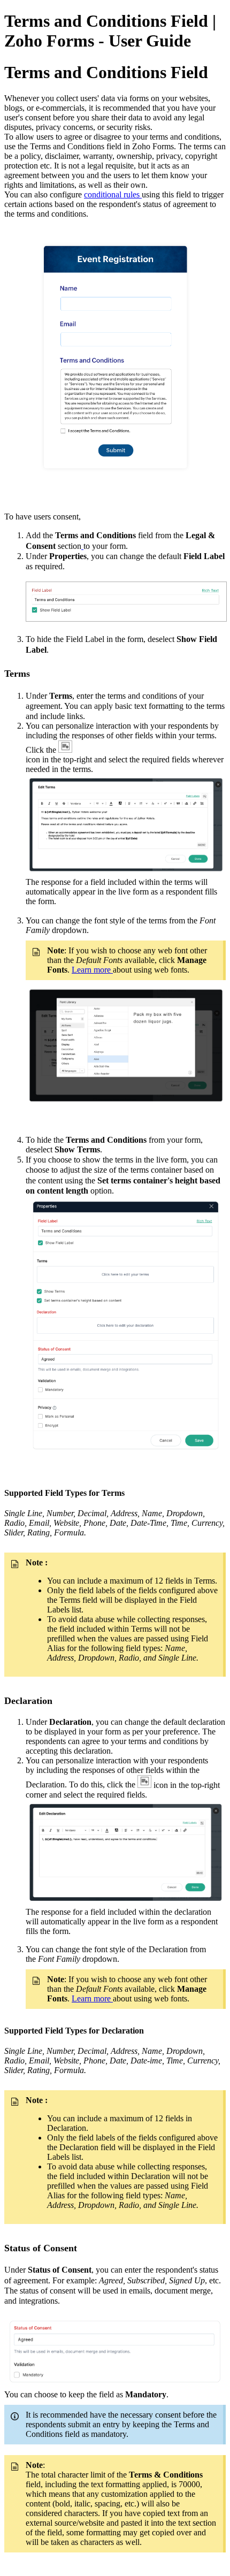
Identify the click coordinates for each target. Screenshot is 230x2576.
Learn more (92, 970)
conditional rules (113, 194)
